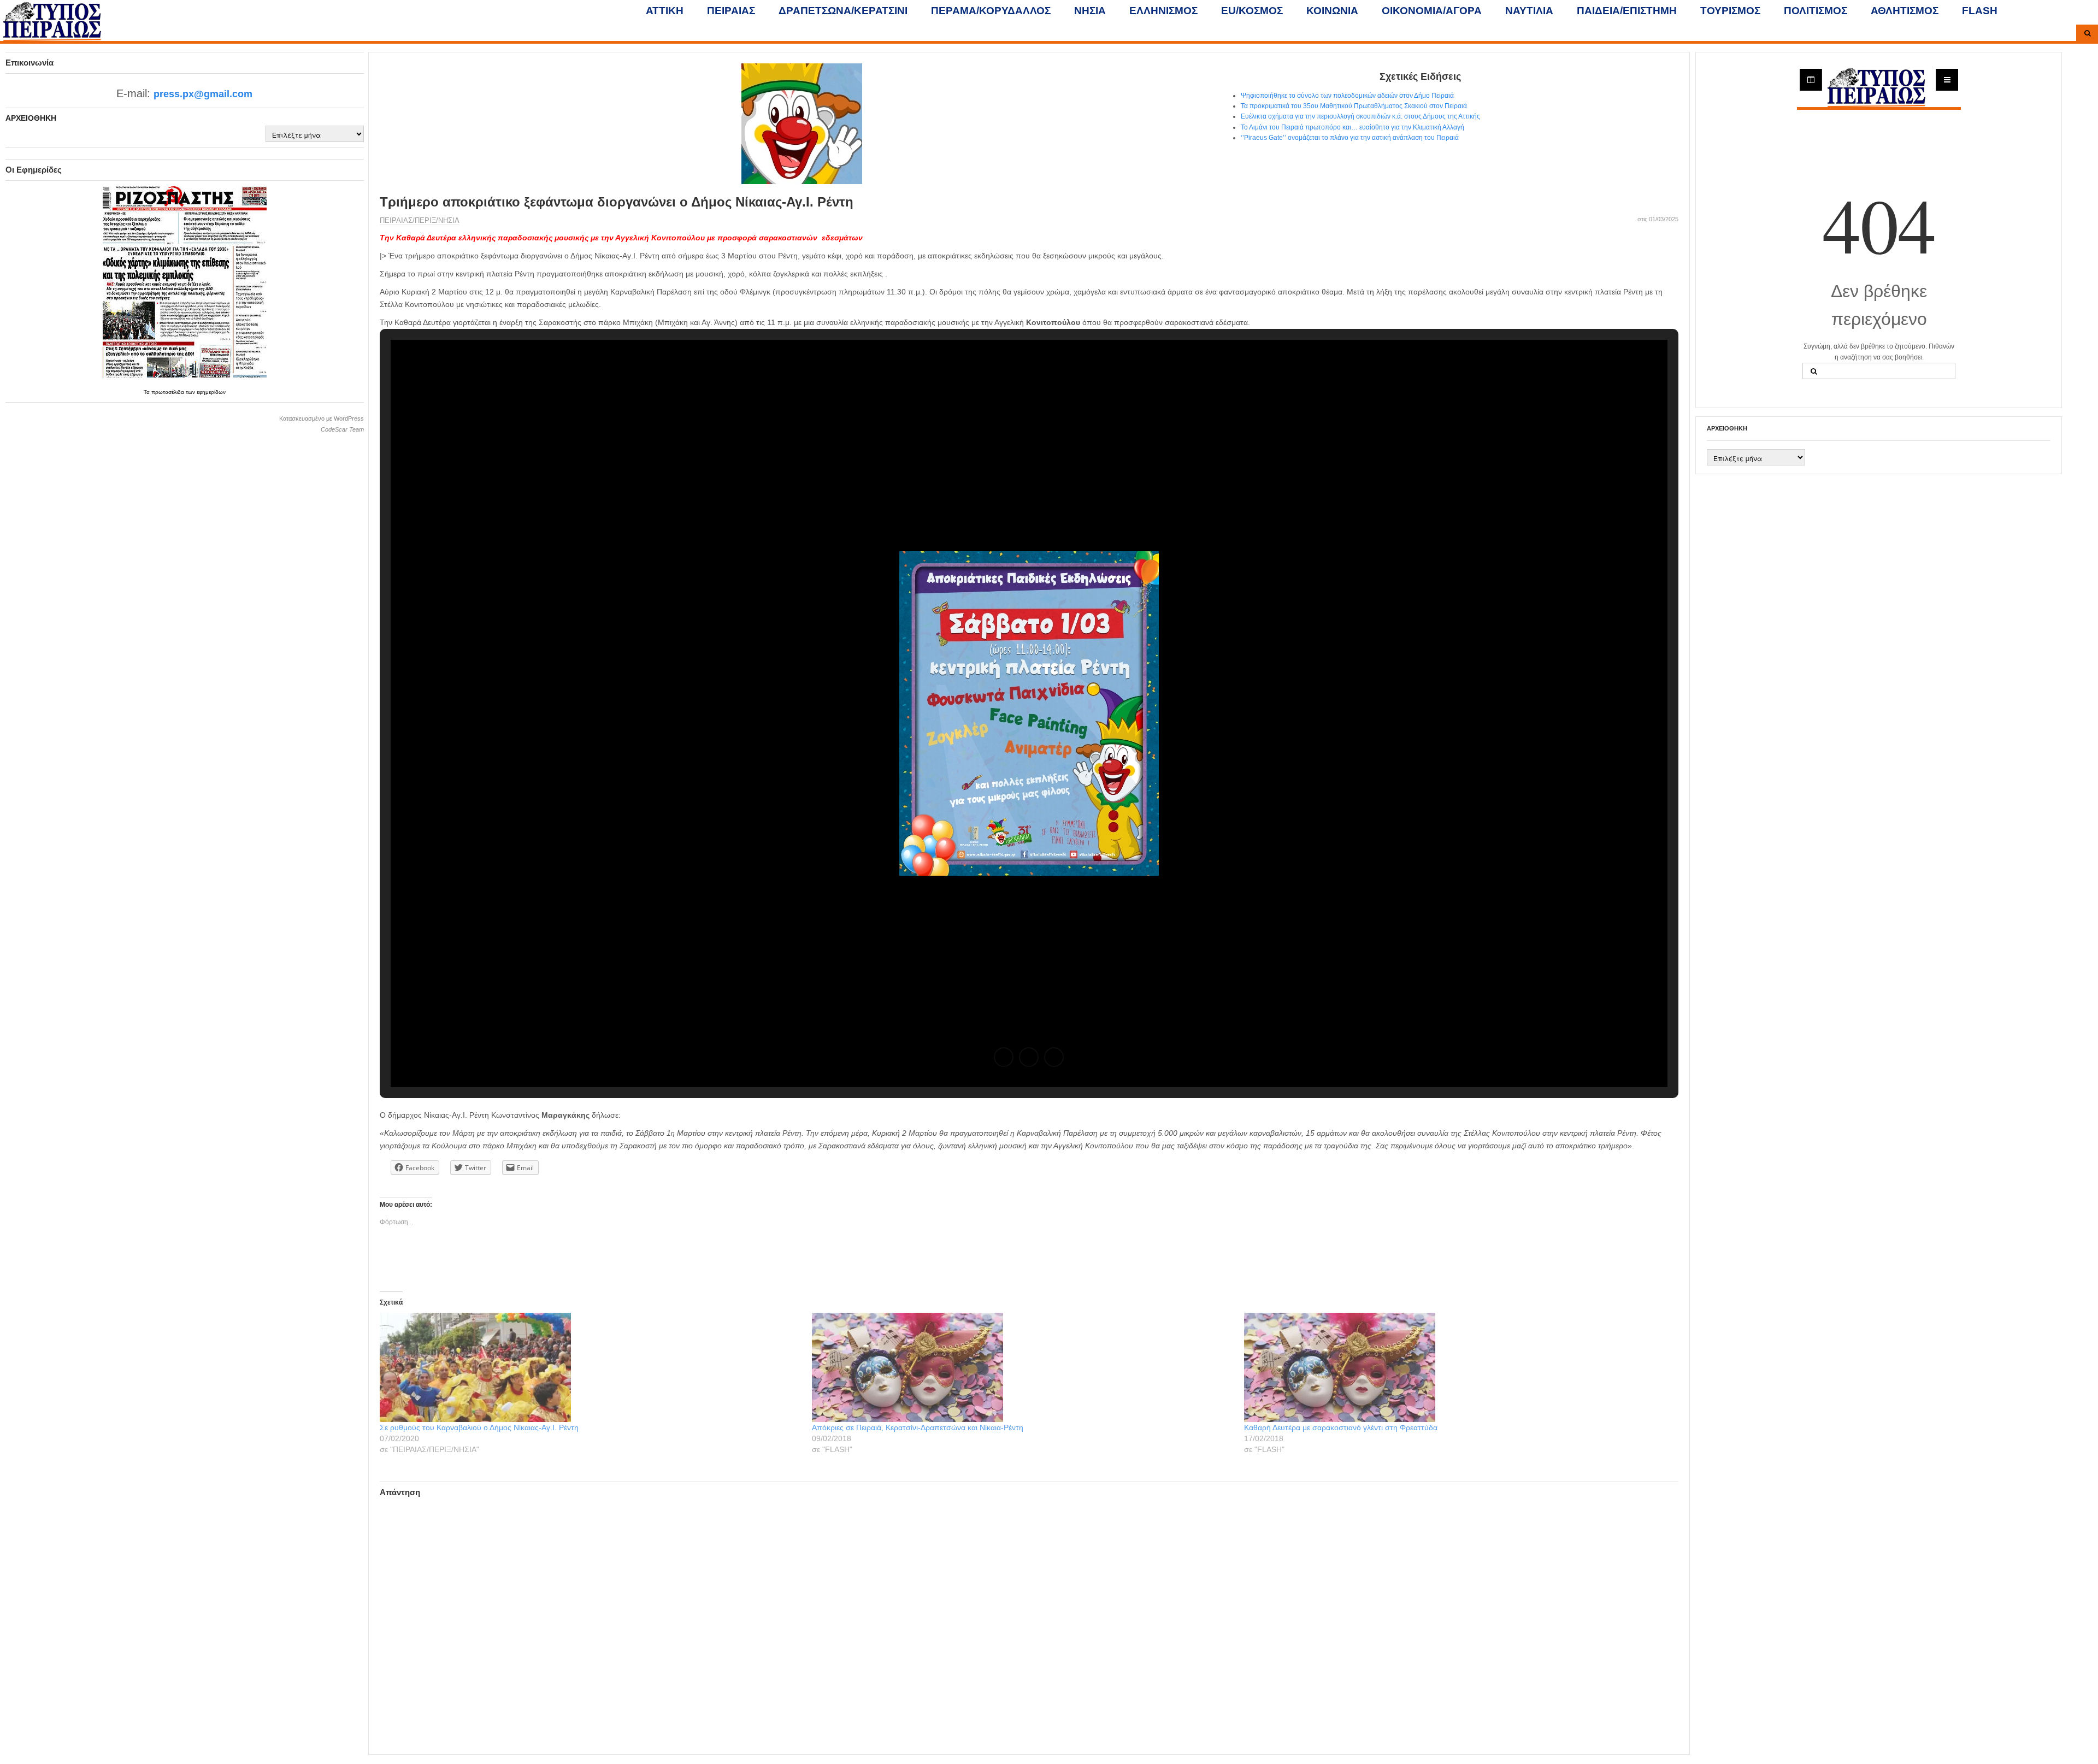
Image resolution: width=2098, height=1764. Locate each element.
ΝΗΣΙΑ (1090, 11)
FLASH (1980, 11)
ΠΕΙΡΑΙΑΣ (731, 11)
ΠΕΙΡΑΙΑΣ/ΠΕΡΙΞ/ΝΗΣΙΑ (420, 220)
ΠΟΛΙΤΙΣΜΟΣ (1816, 11)
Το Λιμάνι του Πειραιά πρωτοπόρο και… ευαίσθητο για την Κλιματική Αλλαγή (1352, 127)
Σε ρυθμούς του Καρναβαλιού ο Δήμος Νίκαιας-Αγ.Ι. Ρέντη (479, 1427)
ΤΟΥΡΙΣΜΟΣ (1730, 11)
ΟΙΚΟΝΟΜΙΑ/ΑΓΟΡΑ (1432, 11)
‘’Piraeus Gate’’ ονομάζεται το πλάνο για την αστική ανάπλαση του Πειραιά (1350, 138)
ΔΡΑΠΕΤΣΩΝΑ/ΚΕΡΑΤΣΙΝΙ (843, 11)
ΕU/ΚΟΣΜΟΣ (1252, 11)
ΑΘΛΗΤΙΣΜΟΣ (1905, 11)
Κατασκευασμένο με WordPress (322, 418)
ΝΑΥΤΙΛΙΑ (1529, 11)
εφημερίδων (211, 392)
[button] (1004, 1057)
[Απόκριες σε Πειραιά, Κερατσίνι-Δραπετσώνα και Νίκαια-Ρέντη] (1023, 1367)
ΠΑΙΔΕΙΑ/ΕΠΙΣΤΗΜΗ (1627, 11)
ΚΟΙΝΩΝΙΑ (1332, 11)
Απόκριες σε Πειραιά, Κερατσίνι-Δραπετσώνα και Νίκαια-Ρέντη (918, 1427)
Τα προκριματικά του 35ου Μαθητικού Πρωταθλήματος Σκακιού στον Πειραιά (1354, 106)
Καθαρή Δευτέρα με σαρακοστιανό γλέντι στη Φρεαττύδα (1341, 1427)
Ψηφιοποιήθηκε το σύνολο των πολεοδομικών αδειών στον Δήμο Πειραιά (1347, 96)
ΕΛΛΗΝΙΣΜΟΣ (1163, 11)
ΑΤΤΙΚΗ (665, 11)
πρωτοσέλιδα (169, 392)
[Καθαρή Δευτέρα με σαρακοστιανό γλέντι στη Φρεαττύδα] (1455, 1367)
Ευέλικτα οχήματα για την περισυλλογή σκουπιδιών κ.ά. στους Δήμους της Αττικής (1360, 116)
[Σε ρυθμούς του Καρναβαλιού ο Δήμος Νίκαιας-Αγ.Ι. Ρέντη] (590, 1367)
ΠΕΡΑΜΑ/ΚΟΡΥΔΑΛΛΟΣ (991, 11)
